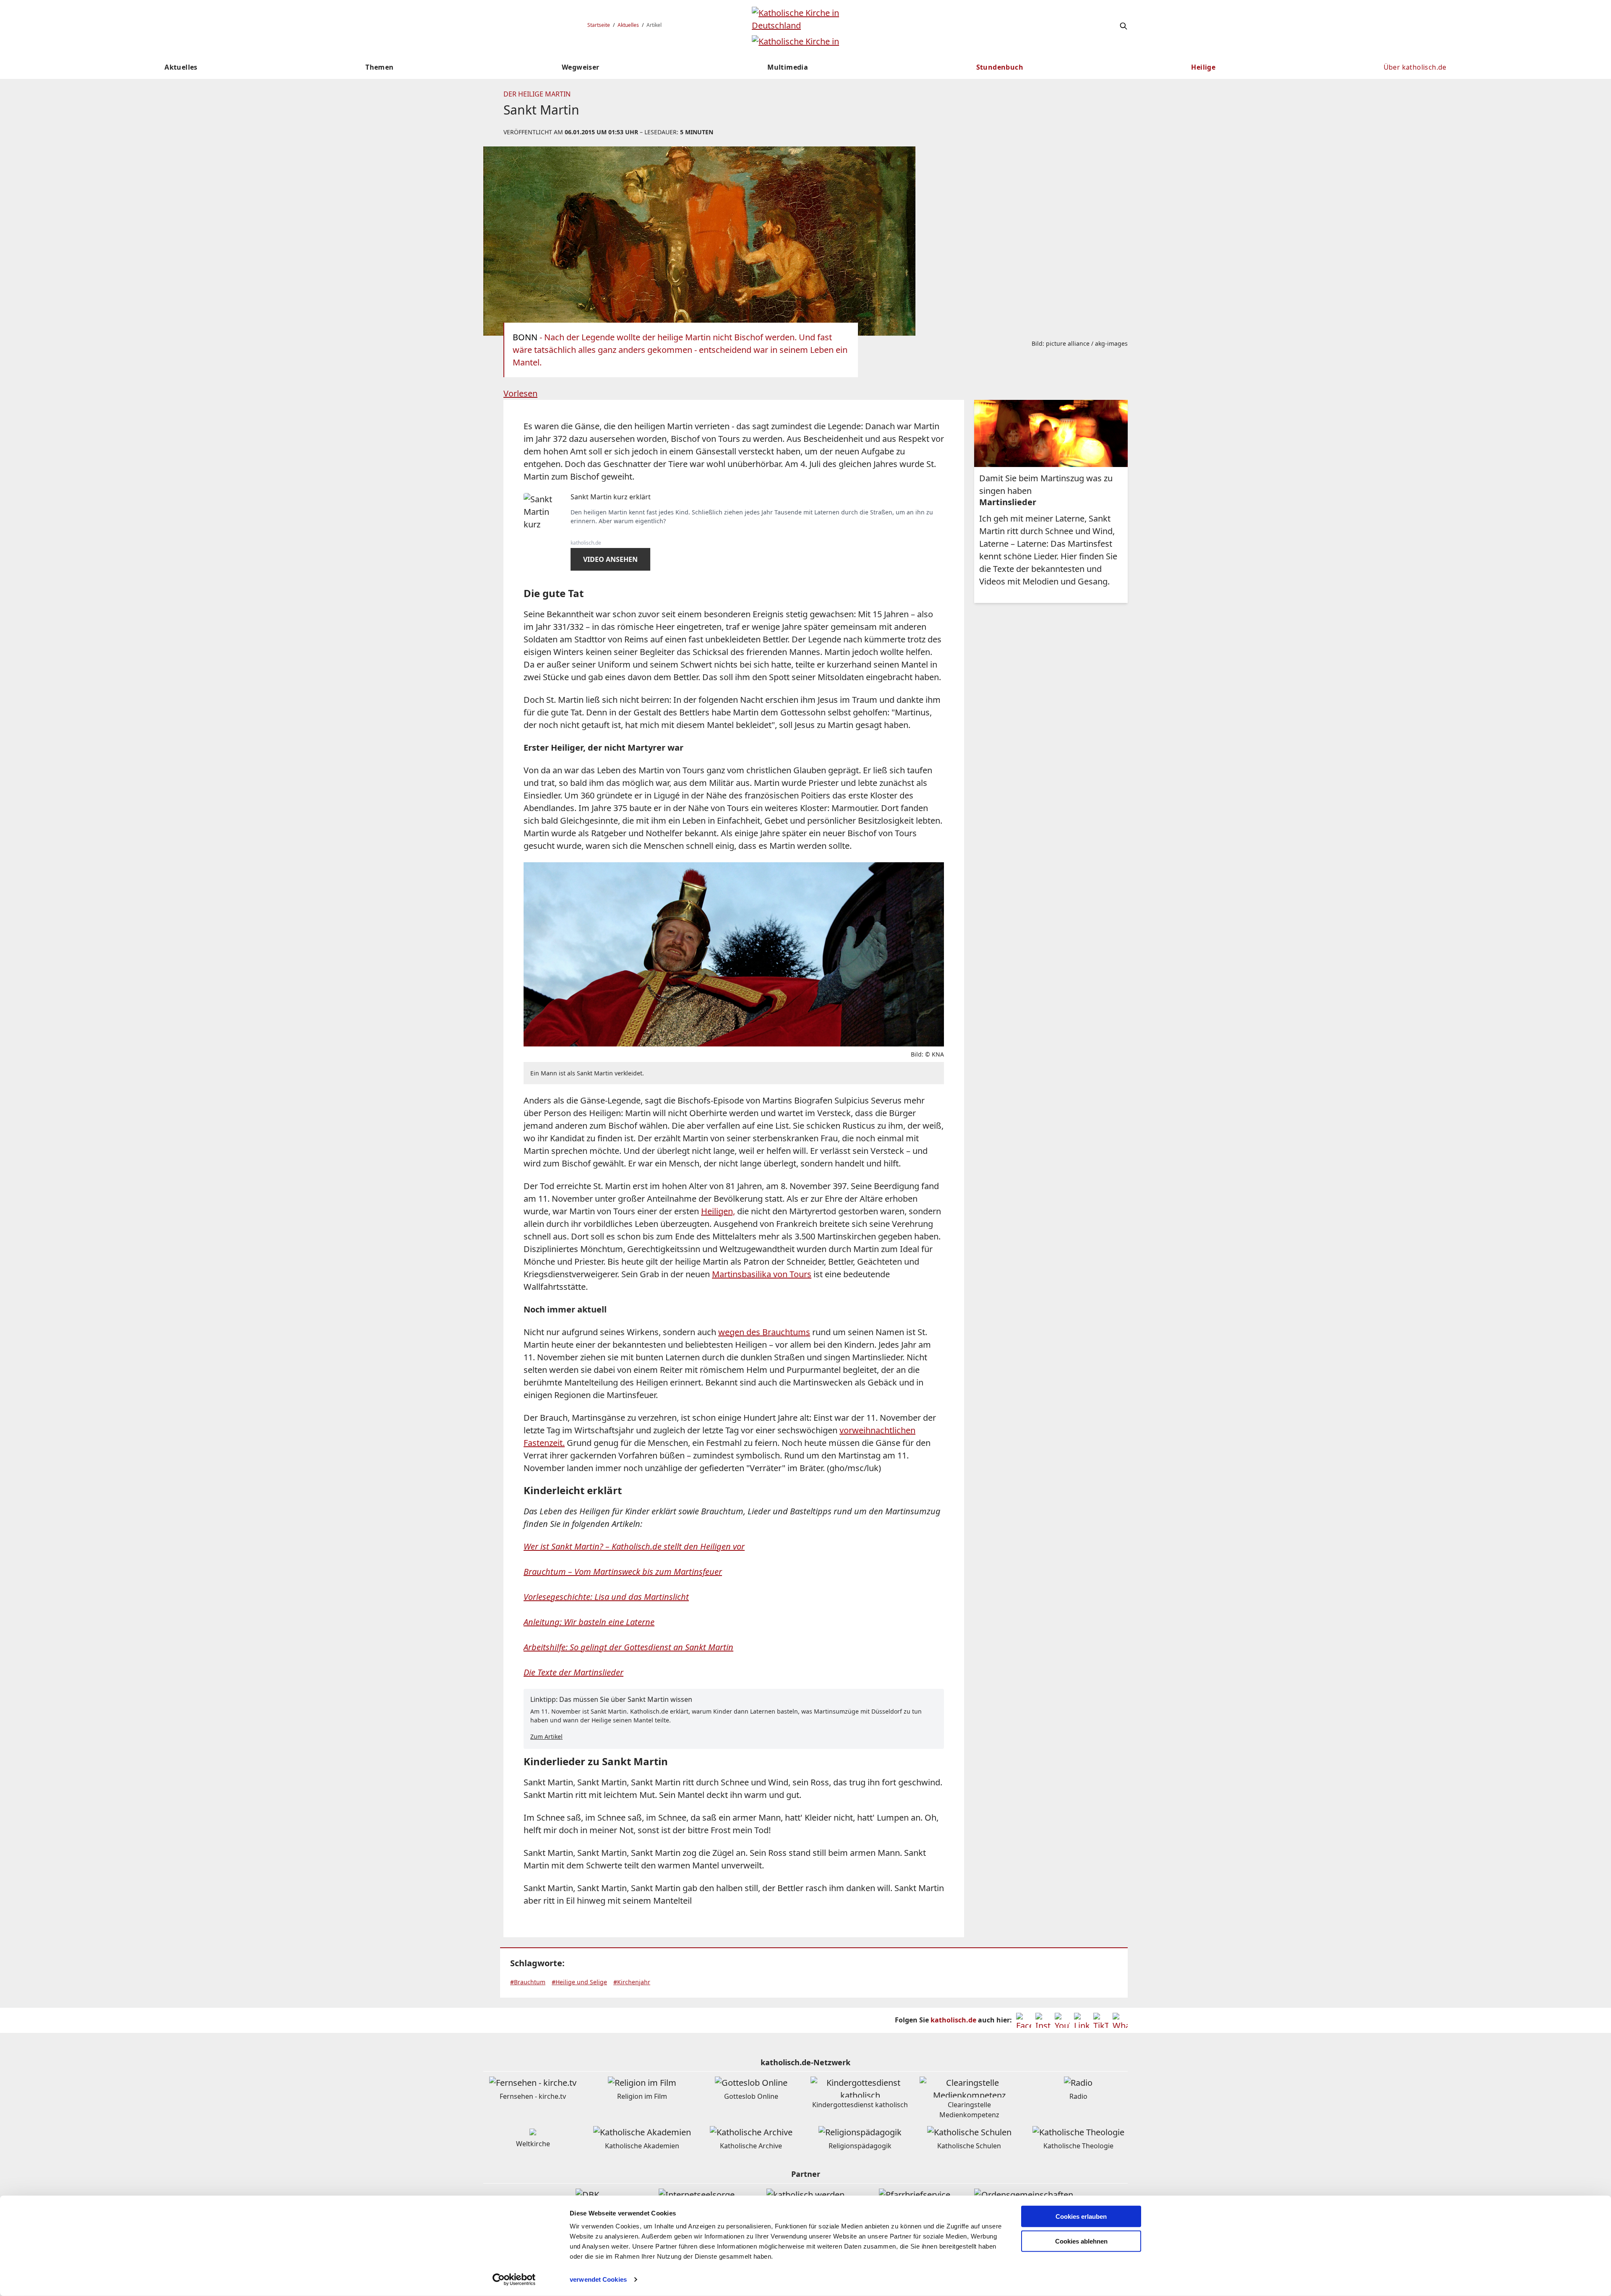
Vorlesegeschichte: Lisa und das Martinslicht (606, 1597)
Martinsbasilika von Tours (762, 1274)
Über (1415, 67)
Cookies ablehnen (1081, 2241)
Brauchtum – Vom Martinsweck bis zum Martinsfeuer (623, 1572)
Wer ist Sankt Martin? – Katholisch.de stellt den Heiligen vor (634, 1546)
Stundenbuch (1000, 67)
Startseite (599, 25)
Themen (379, 67)
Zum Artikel (546, 1736)
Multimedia (788, 67)
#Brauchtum (528, 1982)
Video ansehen (610, 559)
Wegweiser (581, 67)
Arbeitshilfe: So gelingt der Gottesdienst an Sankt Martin (628, 1647)
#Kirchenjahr (632, 1982)
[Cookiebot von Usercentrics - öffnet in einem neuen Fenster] (514, 2280)
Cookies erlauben (1081, 2216)
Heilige (1203, 67)
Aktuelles (628, 25)
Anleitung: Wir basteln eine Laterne (589, 1622)
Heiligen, (718, 1211)
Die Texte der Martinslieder (573, 1672)
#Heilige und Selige (579, 1982)
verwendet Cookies (598, 2279)
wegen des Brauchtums (764, 1332)
